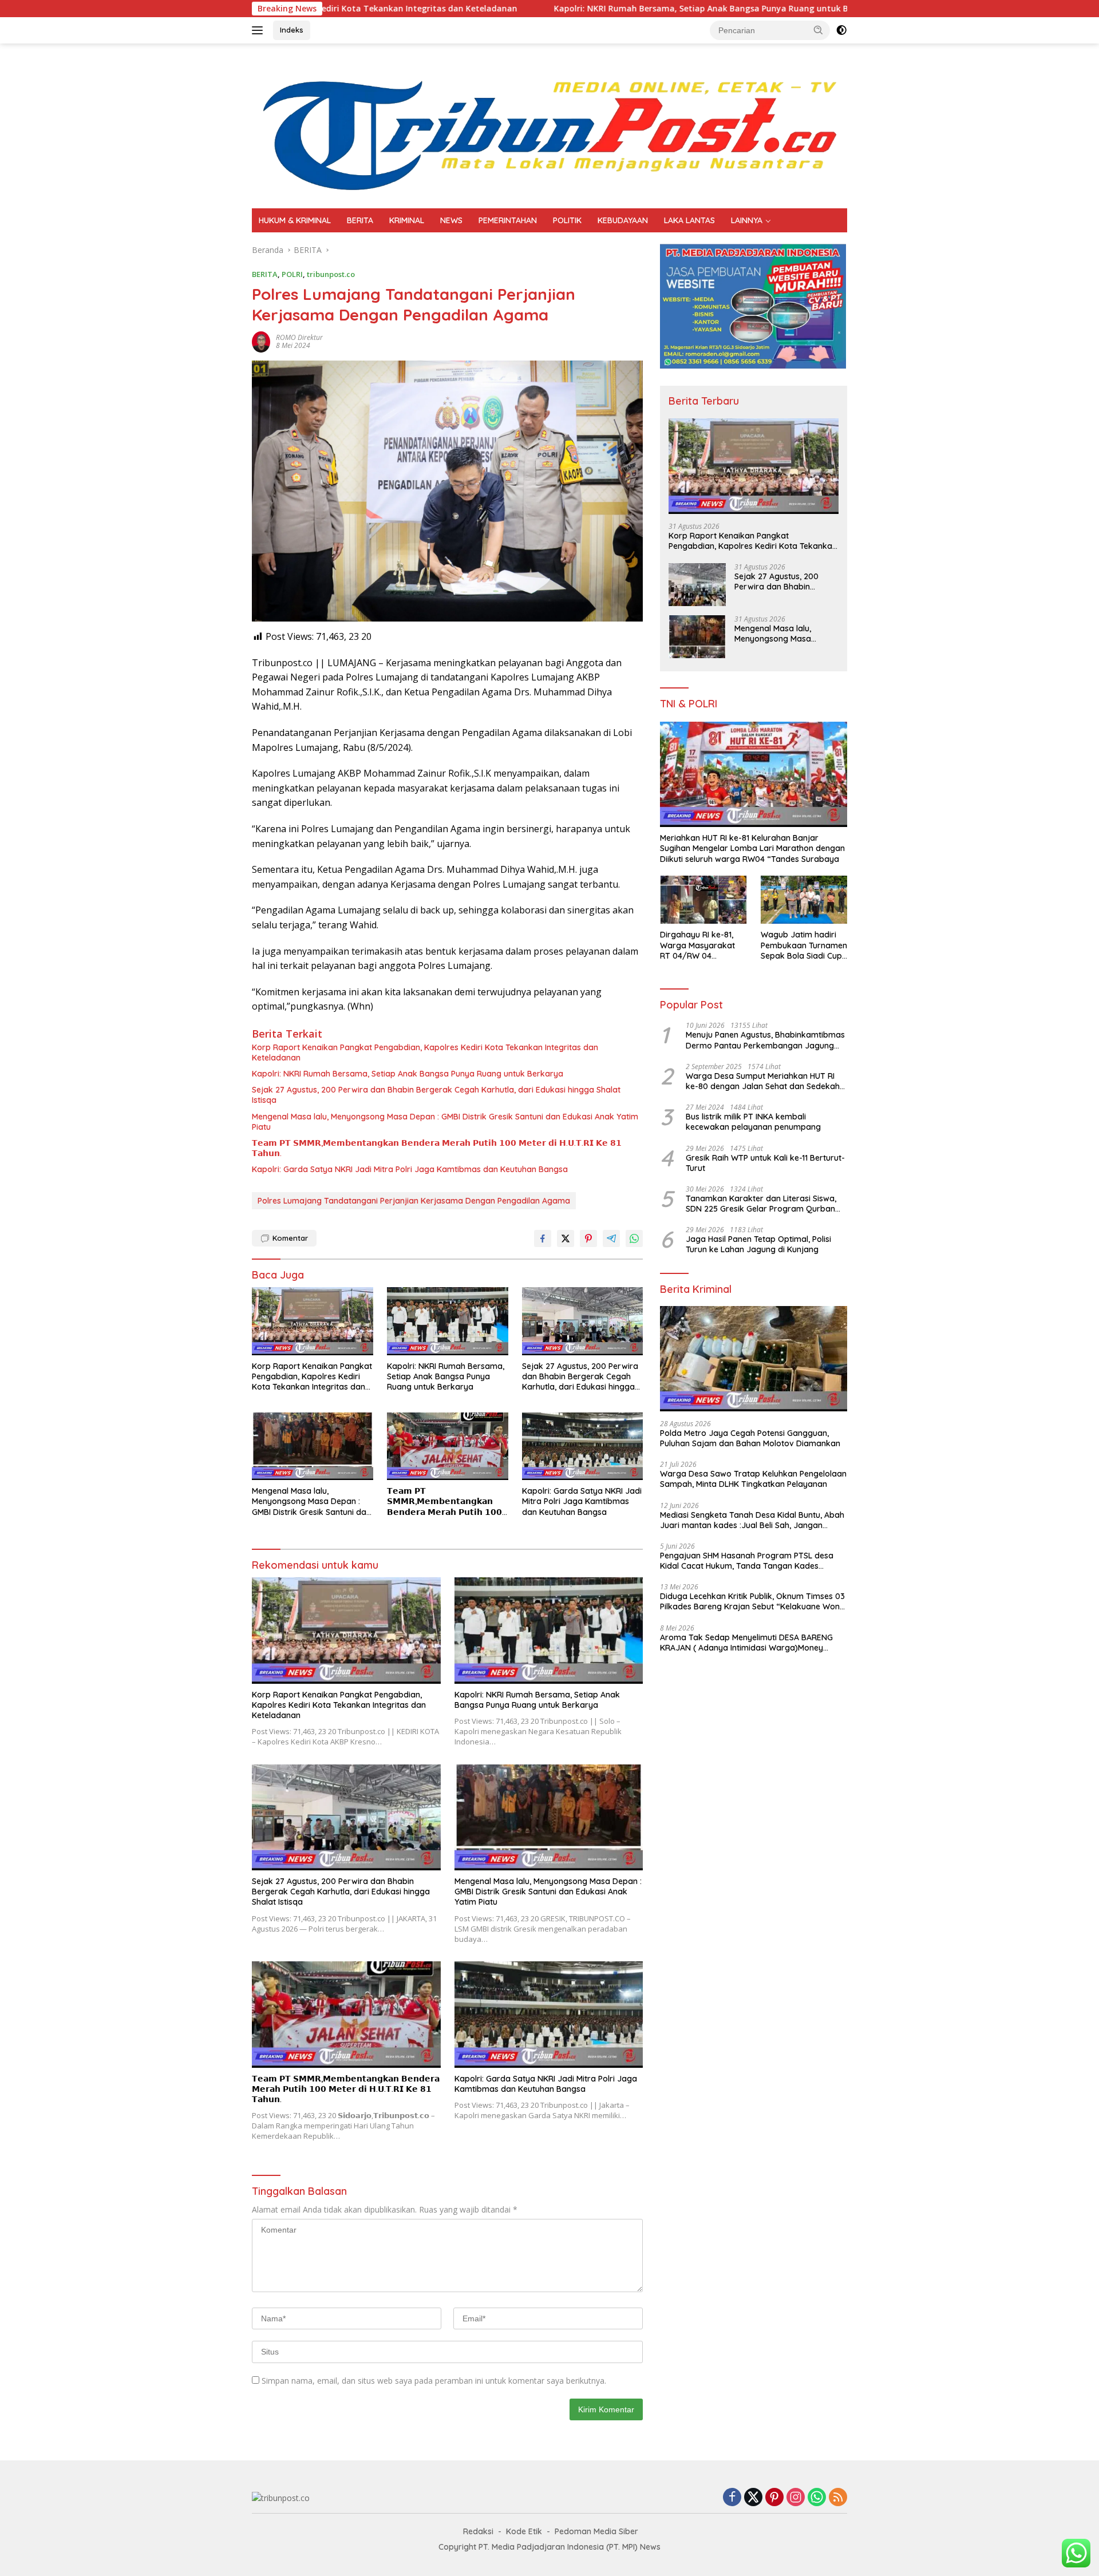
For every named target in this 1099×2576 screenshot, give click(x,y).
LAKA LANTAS (689, 220)
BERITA (360, 220)
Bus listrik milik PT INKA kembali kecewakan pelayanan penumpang (753, 1122)
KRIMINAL (407, 220)
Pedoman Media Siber (596, 2531)
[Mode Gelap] (841, 30)
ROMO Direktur (299, 337)
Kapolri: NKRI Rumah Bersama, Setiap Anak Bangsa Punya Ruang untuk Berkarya (567, 9)
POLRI (292, 274)
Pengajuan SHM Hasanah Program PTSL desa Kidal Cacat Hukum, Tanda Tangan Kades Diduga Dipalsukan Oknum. (747, 1561)
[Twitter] (753, 2498)
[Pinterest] (774, 2498)
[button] (819, 30)
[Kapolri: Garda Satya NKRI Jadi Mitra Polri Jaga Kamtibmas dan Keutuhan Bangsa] (583, 1447)
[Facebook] (732, 2498)
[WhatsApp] (817, 2498)
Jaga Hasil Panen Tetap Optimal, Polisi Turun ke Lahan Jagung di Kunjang (758, 1244)
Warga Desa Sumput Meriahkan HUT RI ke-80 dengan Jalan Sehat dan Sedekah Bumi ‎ (763, 1081)
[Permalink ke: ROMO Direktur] (261, 341)
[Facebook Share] (543, 1238)
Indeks (292, 30)
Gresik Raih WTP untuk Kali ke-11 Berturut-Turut (765, 1163)
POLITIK (567, 220)
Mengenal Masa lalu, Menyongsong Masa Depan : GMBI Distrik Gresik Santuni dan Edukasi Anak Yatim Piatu (445, 1122)
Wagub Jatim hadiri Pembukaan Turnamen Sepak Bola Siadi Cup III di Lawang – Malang (804, 945)
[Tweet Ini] (566, 1238)
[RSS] (838, 2498)
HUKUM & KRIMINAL (295, 220)
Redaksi (478, 2531)
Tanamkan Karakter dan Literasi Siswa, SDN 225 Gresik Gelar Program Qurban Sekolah (761, 1204)
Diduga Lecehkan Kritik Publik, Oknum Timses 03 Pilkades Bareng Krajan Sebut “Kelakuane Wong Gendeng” (752, 1601)
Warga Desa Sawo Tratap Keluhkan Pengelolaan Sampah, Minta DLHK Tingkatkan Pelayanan (753, 1479)
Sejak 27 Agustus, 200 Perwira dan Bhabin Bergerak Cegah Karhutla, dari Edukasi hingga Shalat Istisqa (436, 1095)
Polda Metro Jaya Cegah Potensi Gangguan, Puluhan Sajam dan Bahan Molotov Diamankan (750, 1438)
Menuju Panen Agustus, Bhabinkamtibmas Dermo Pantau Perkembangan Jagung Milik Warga (765, 1040)
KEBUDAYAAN (623, 220)
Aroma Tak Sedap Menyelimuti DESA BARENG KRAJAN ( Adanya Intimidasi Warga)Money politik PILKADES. (746, 1643)
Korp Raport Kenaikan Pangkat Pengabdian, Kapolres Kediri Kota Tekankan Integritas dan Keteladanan (425, 1052)
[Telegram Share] (611, 1238)
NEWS (451, 220)
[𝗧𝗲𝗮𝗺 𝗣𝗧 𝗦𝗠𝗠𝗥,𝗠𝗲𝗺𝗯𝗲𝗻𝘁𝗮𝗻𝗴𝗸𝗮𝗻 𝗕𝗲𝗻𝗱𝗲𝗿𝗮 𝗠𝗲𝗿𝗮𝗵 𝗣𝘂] (448, 1447)
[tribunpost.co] (549, 125)
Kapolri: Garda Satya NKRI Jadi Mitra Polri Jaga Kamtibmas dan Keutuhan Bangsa (410, 1169)
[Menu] (260, 30)
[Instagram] (796, 2498)
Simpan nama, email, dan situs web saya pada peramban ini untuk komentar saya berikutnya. (434, 2381)
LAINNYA (747, 220)
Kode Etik (524, 2531)
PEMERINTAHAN (508, 220)
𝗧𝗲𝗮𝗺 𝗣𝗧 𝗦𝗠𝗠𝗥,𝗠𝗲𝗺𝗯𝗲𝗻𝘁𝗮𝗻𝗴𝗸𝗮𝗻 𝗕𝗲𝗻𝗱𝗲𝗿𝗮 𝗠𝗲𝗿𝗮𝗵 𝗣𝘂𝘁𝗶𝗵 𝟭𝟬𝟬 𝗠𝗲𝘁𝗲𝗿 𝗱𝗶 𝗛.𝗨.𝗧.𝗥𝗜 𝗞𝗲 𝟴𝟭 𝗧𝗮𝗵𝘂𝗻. (437, 1148)
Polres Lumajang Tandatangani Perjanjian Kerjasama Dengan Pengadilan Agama (414, 1201)
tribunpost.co (331, 274)
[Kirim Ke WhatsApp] (634, 1238)
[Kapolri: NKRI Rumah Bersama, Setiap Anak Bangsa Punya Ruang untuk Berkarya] (448, 1321)
